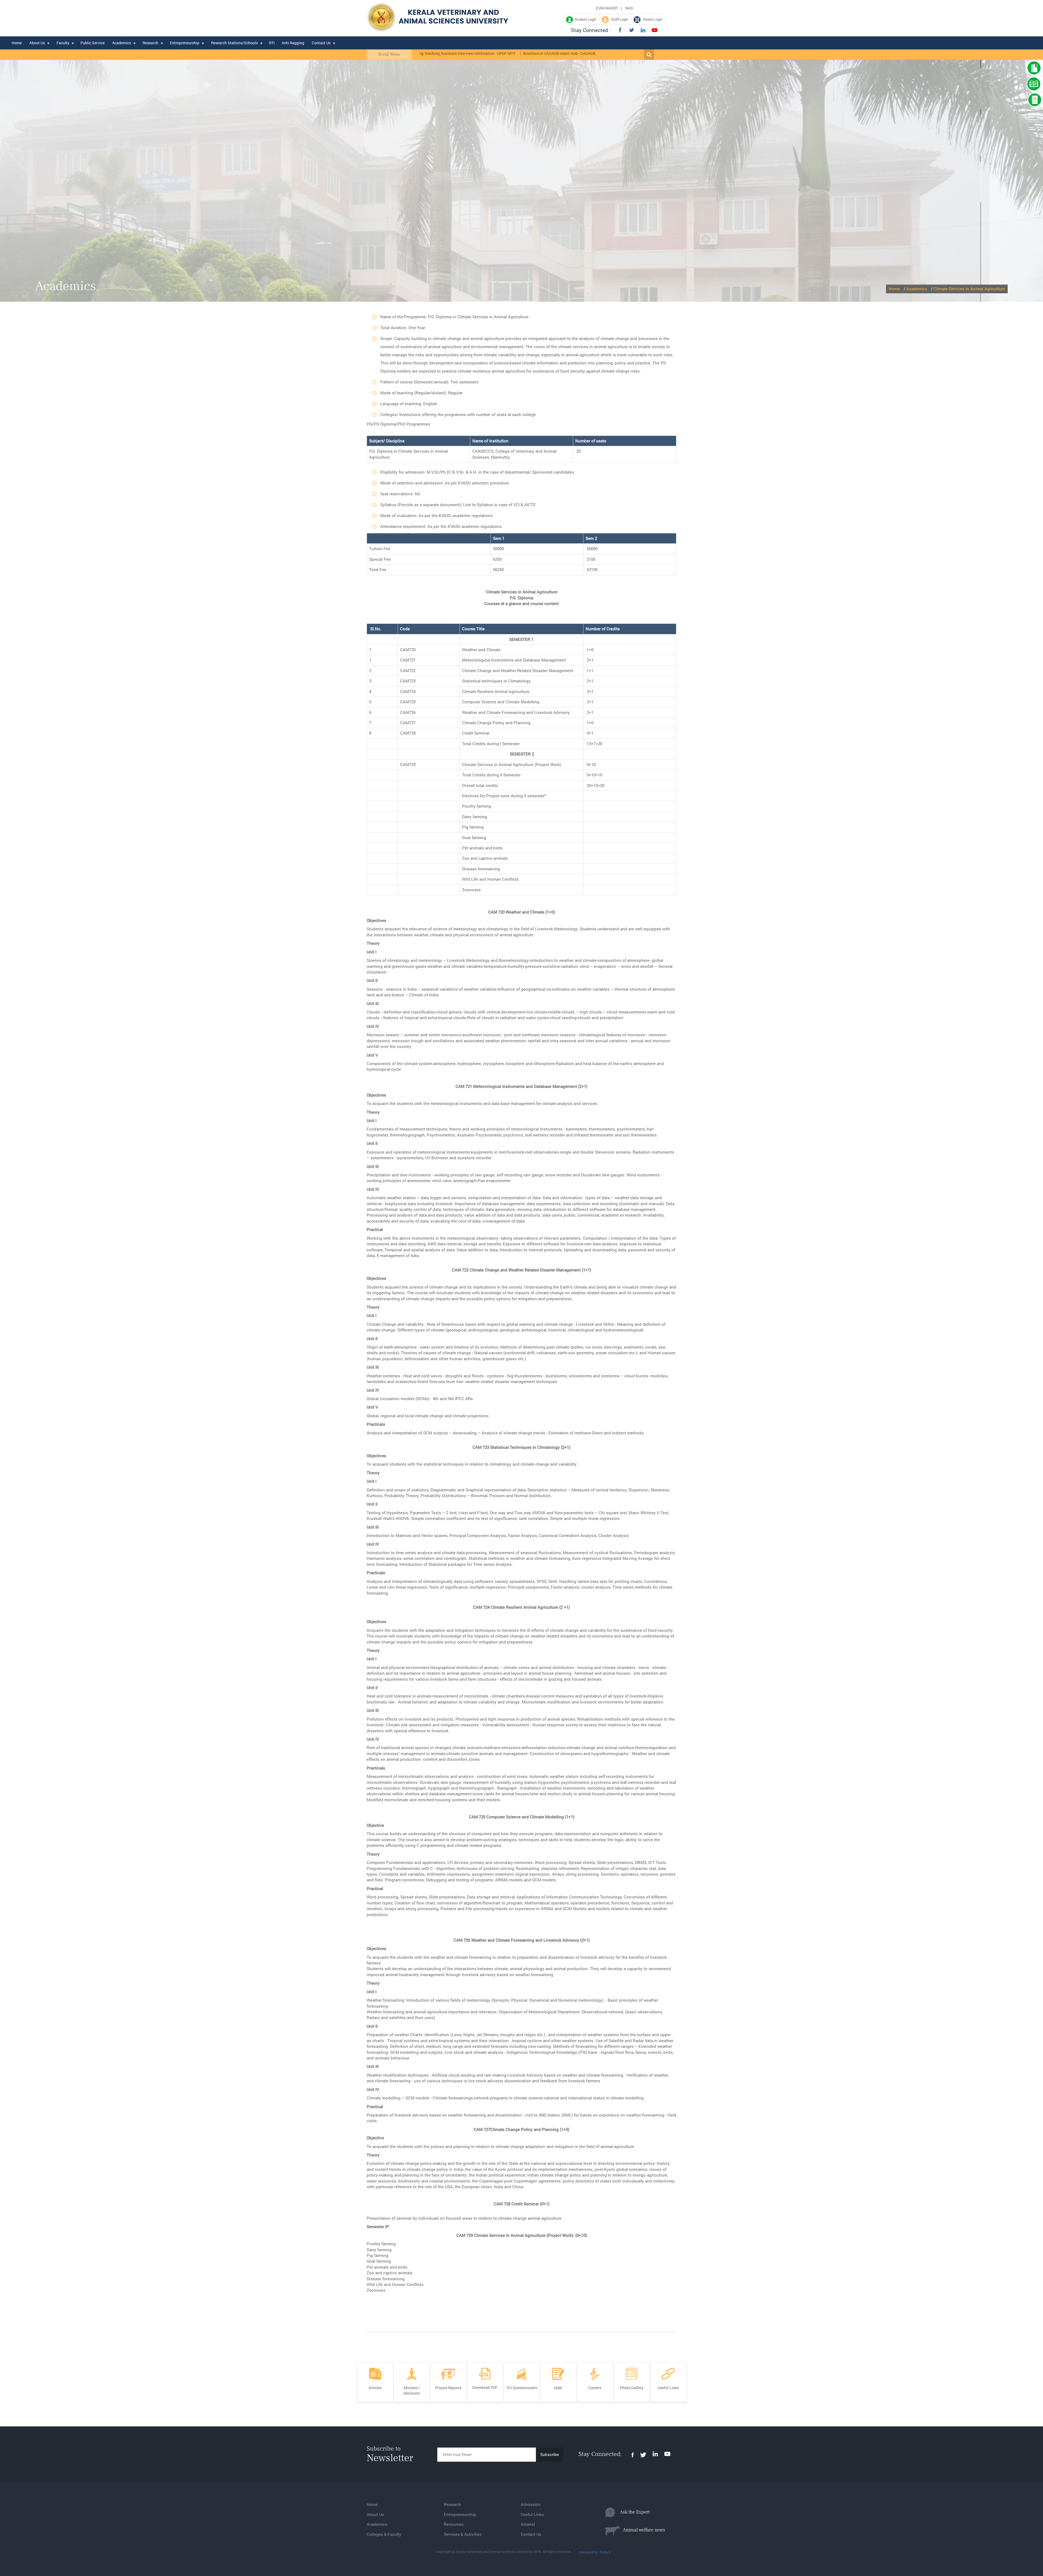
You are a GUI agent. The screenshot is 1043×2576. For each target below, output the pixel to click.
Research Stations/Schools (234, 43)
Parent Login (651, 19)
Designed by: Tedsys (595, 2552)
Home (17, 43)
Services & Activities (463, 2534)
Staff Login (618, 19)
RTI (272, 43)
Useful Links (532, 2514)
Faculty (63, 43)
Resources (454, 2524)
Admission (531, 2504)
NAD (629, 8)
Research (150, 43)
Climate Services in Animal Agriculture (969, 289)
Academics (122, 43)
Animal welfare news (643, 2530)
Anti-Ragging (293, 43)
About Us (37, 43)
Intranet (528, 2524)
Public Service (92, 43)
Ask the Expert (632, 2512)
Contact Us (321, 43)
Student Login (585, 19)
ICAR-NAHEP (607, 8)
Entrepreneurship (185, 43)
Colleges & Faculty (384, 2534)
